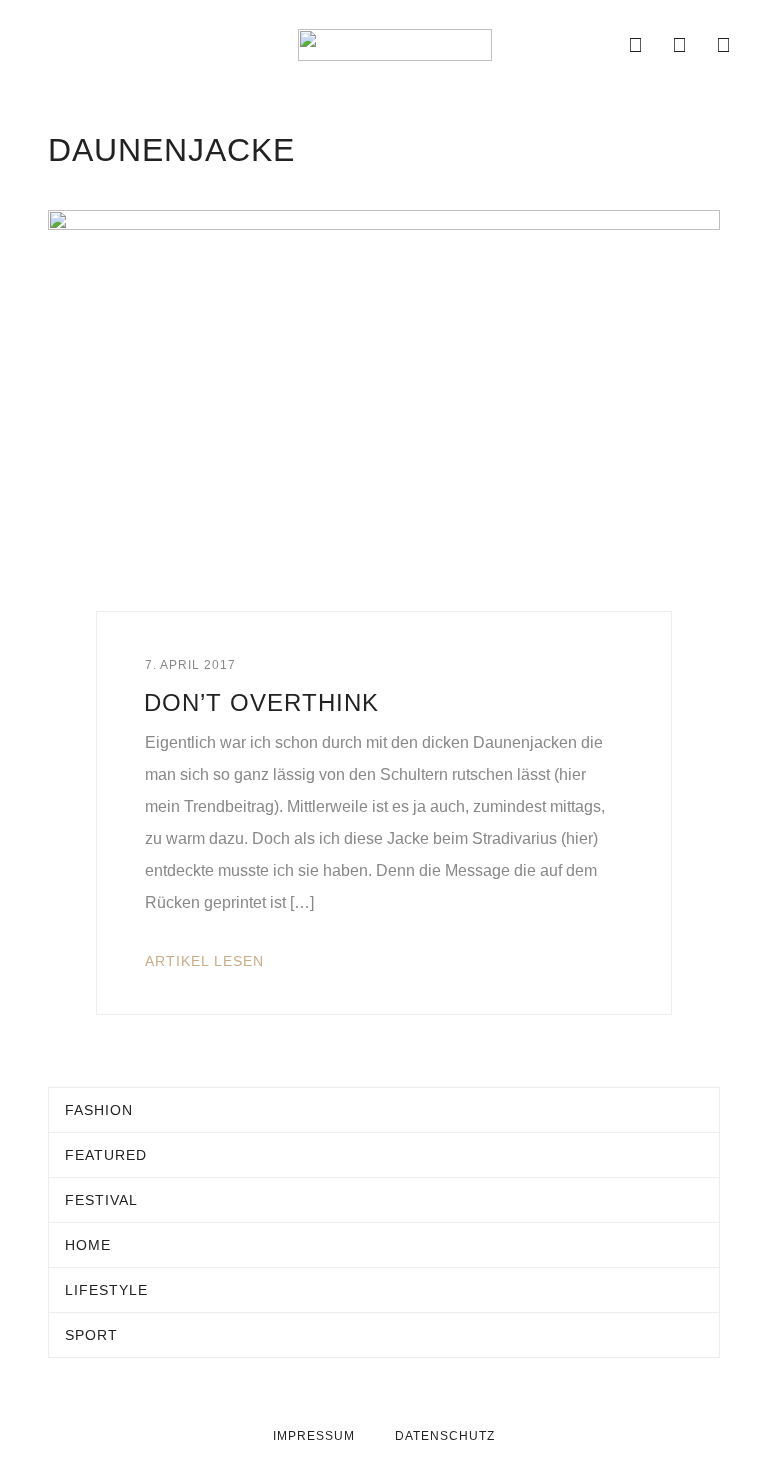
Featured (106, 1155)
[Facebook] (636, 45)
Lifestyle (106, 1290)
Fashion (99, 1110)
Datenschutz (445, 1436)
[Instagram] (680, 45)
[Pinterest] (724, 45)
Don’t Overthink (261, 702)
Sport (91, 1335)
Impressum (314, 1436)
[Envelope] (592, 45)
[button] (42, 45)
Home (88, 1245)
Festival (101, 1200)
